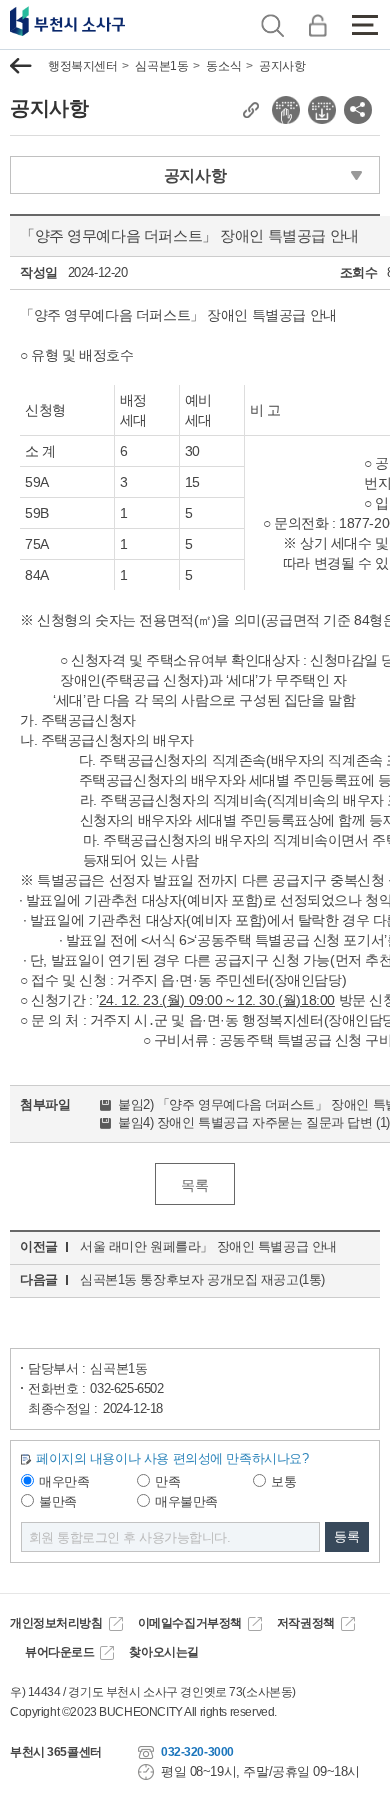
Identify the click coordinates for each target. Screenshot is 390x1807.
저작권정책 (306, 1623)
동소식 (223, 66)
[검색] (272, 25)
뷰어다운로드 (59, 1652)
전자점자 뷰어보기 (286, 110)
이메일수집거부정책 (190, 1623)
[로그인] (317, 25)
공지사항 (282, 66)
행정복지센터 (82, 66)
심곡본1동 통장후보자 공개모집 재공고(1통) (202, 1279)
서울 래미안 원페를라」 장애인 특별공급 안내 (208, 1246)
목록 (194, 1185)
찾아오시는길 (163, 1652)
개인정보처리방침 (56, 1623)
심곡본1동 (161, 66)
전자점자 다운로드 (322, 110)
